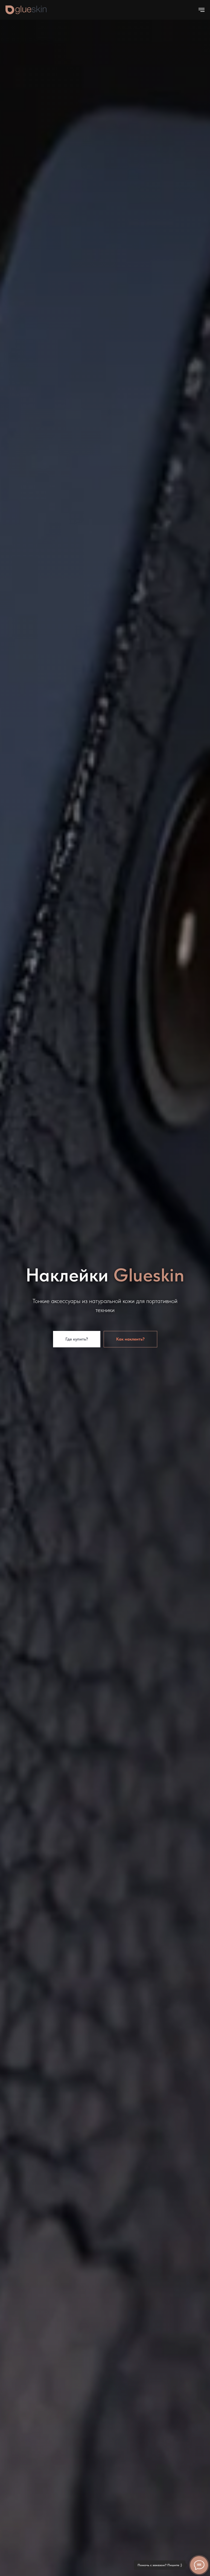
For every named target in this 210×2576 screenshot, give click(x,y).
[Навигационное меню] (202, 10)
